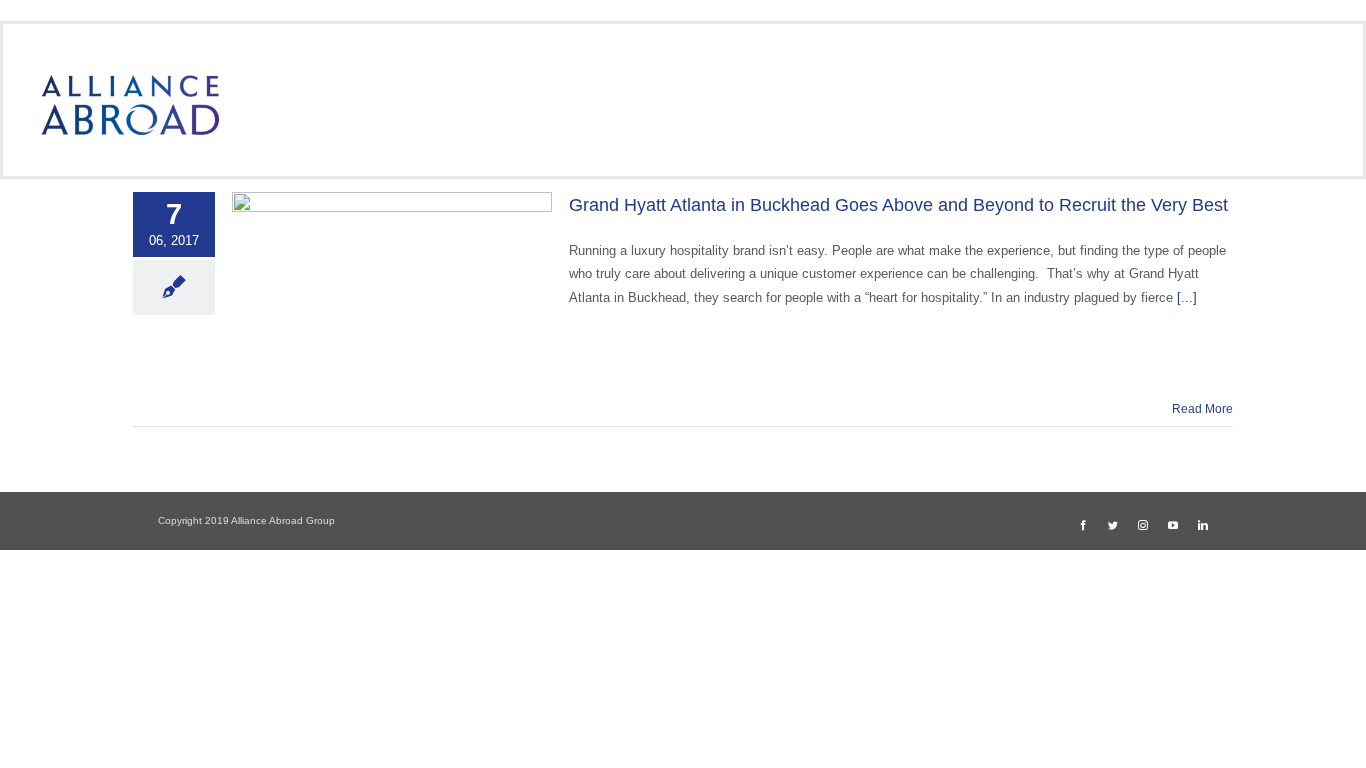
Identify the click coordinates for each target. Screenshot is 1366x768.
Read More (1202, 409)
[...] (1187, 297)
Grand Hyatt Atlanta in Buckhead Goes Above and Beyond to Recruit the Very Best (898, 205)
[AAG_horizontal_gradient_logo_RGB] (130, 81)
